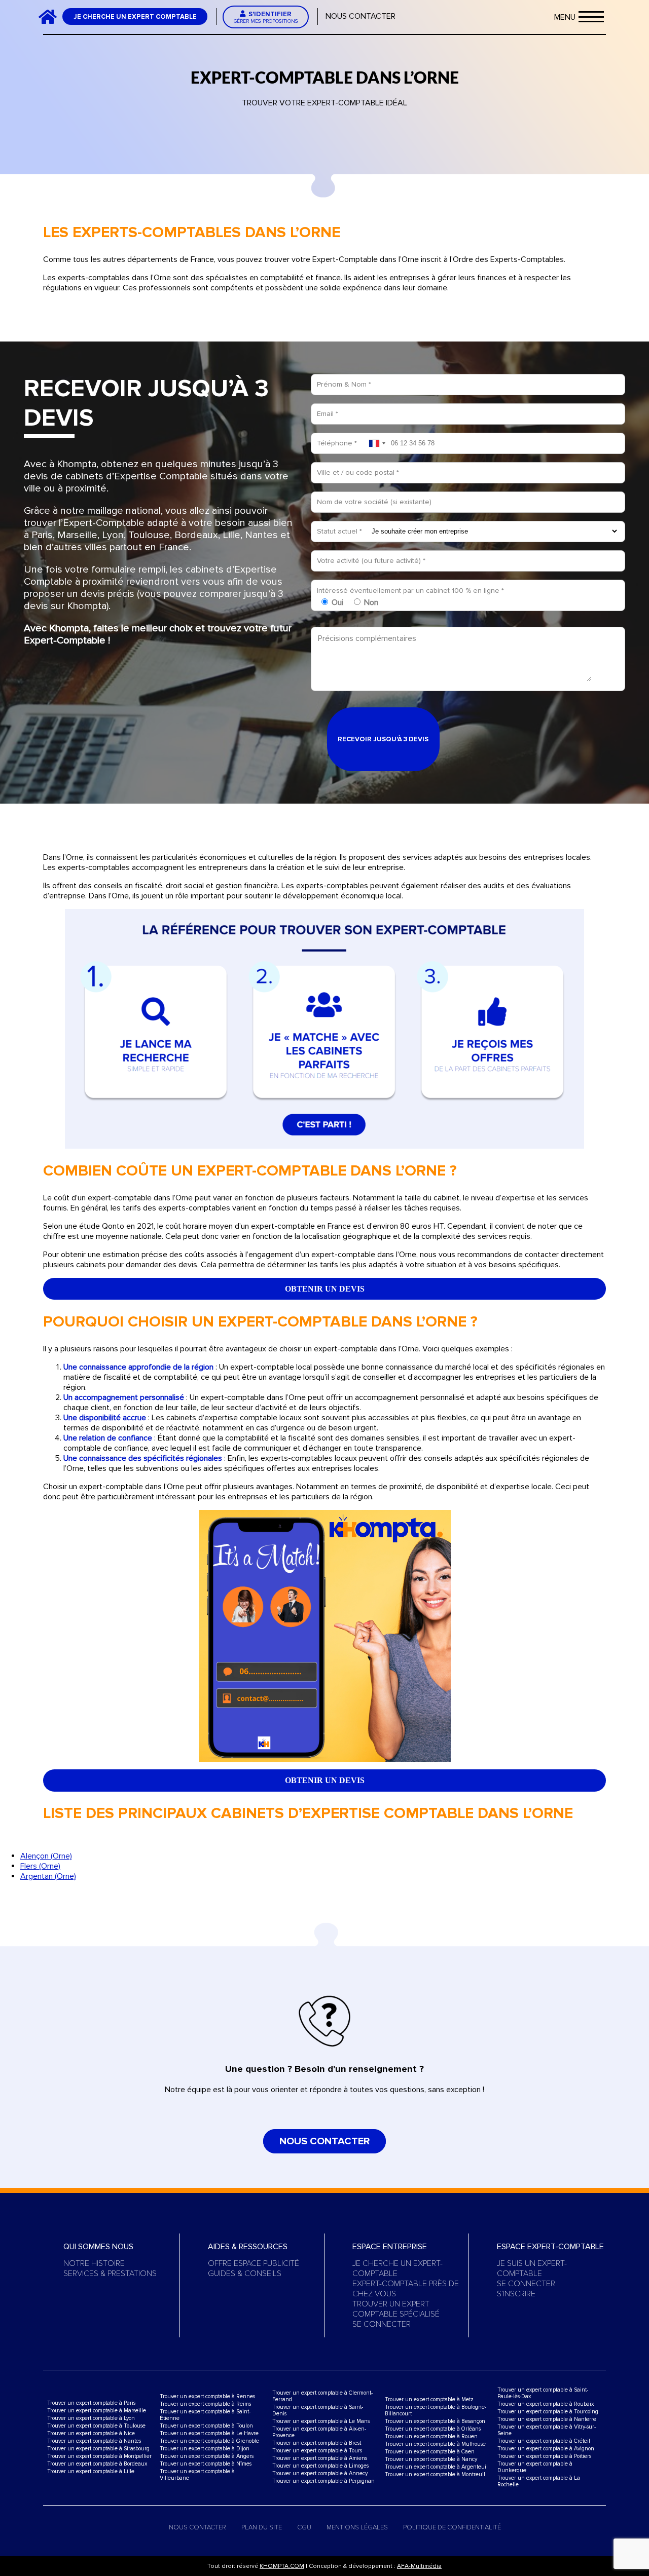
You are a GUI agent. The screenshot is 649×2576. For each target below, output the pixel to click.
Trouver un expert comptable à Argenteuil (436, 2467)
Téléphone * (337, 443)
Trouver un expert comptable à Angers (207, 2456)
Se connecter (382, 2324)
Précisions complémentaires (367, 638)
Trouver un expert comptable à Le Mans (321, 2421)
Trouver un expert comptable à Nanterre (547, 2419)
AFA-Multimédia (419, 2566)
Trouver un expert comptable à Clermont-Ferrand (322, 2396)
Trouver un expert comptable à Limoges (320, 2466)
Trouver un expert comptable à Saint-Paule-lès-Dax (543, 2393)
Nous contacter (360, 16)
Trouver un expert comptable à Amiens (320, 2458)
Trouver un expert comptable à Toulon (206, 2426)
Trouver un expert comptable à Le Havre (209, 2433)
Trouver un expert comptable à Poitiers (544, 2456)
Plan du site (262, 2527)
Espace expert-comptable (550, 2247)
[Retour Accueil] (52, 16)
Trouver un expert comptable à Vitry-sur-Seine (547, 2430)
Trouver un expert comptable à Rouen (431, 2436)
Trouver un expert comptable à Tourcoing (548, 2412)
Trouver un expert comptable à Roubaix (546, 2404)
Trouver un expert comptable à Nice (91, 2433)
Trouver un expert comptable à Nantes (94, 2441)
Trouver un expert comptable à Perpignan (323, 2481)
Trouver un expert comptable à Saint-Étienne (205, 2415)
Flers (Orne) (40, 1866)
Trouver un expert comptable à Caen (430, 2452)
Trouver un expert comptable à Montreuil (435, 2474)
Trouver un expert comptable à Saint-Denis (318, 2410)
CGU (304, 2527)
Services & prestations (110, 2274)
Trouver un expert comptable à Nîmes (206, 2464)
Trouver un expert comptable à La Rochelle (539, 2481)
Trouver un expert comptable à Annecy (320, 2473)
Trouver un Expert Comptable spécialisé (396, 2309)
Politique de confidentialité (452, 2527)
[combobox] (377, 443)
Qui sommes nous (98, 2247)
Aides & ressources (248, 2247)
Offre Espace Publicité (254, 2263)
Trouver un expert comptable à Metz (429, 2399)
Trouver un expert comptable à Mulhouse (435, 2444)
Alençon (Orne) (46, 1856)
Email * (328, 414)
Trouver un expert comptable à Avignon (546, 2449)
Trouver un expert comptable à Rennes (207, 2396)
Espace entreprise (390, 2247)
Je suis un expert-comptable (532, 2268)
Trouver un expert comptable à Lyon (91, 2418)
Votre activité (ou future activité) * (371, 561)
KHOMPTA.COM (282, 2566)
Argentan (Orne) (48, 1876)
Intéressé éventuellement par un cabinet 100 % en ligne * (410, 591)
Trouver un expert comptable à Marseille (97, 2411)
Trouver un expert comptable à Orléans (433, 2429)
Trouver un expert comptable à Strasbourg (98, 2449)
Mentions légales (357, 2527)
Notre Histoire (94, 2263)
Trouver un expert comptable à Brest (317, 2443)
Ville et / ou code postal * (358, 472)
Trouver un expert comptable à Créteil (544, 2441)
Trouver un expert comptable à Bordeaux (97, 2464)
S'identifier (266, 17)
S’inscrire (516, 2294)
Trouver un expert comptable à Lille (91, 2471)
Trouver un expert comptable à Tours (317, 2451)
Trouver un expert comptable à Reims (205, 2404)
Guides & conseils (245, 2274)
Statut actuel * (339, 531)
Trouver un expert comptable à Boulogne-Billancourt (436, 2410)
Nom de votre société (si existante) (374, 502)
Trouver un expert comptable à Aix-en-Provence (319, 2432)
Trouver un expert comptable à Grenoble (209, 2441)
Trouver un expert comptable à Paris (91, 2403)
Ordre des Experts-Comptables (508, 259)
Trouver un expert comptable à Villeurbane (197, 2475)
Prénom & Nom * (344, 384)
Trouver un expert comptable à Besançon (435, 2421)
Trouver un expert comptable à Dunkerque (535, 2467)
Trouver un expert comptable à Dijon (205, 2449)
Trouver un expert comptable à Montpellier (99, 2456)
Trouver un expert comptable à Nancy (431, 2459)
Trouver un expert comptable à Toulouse (96, 2426)
